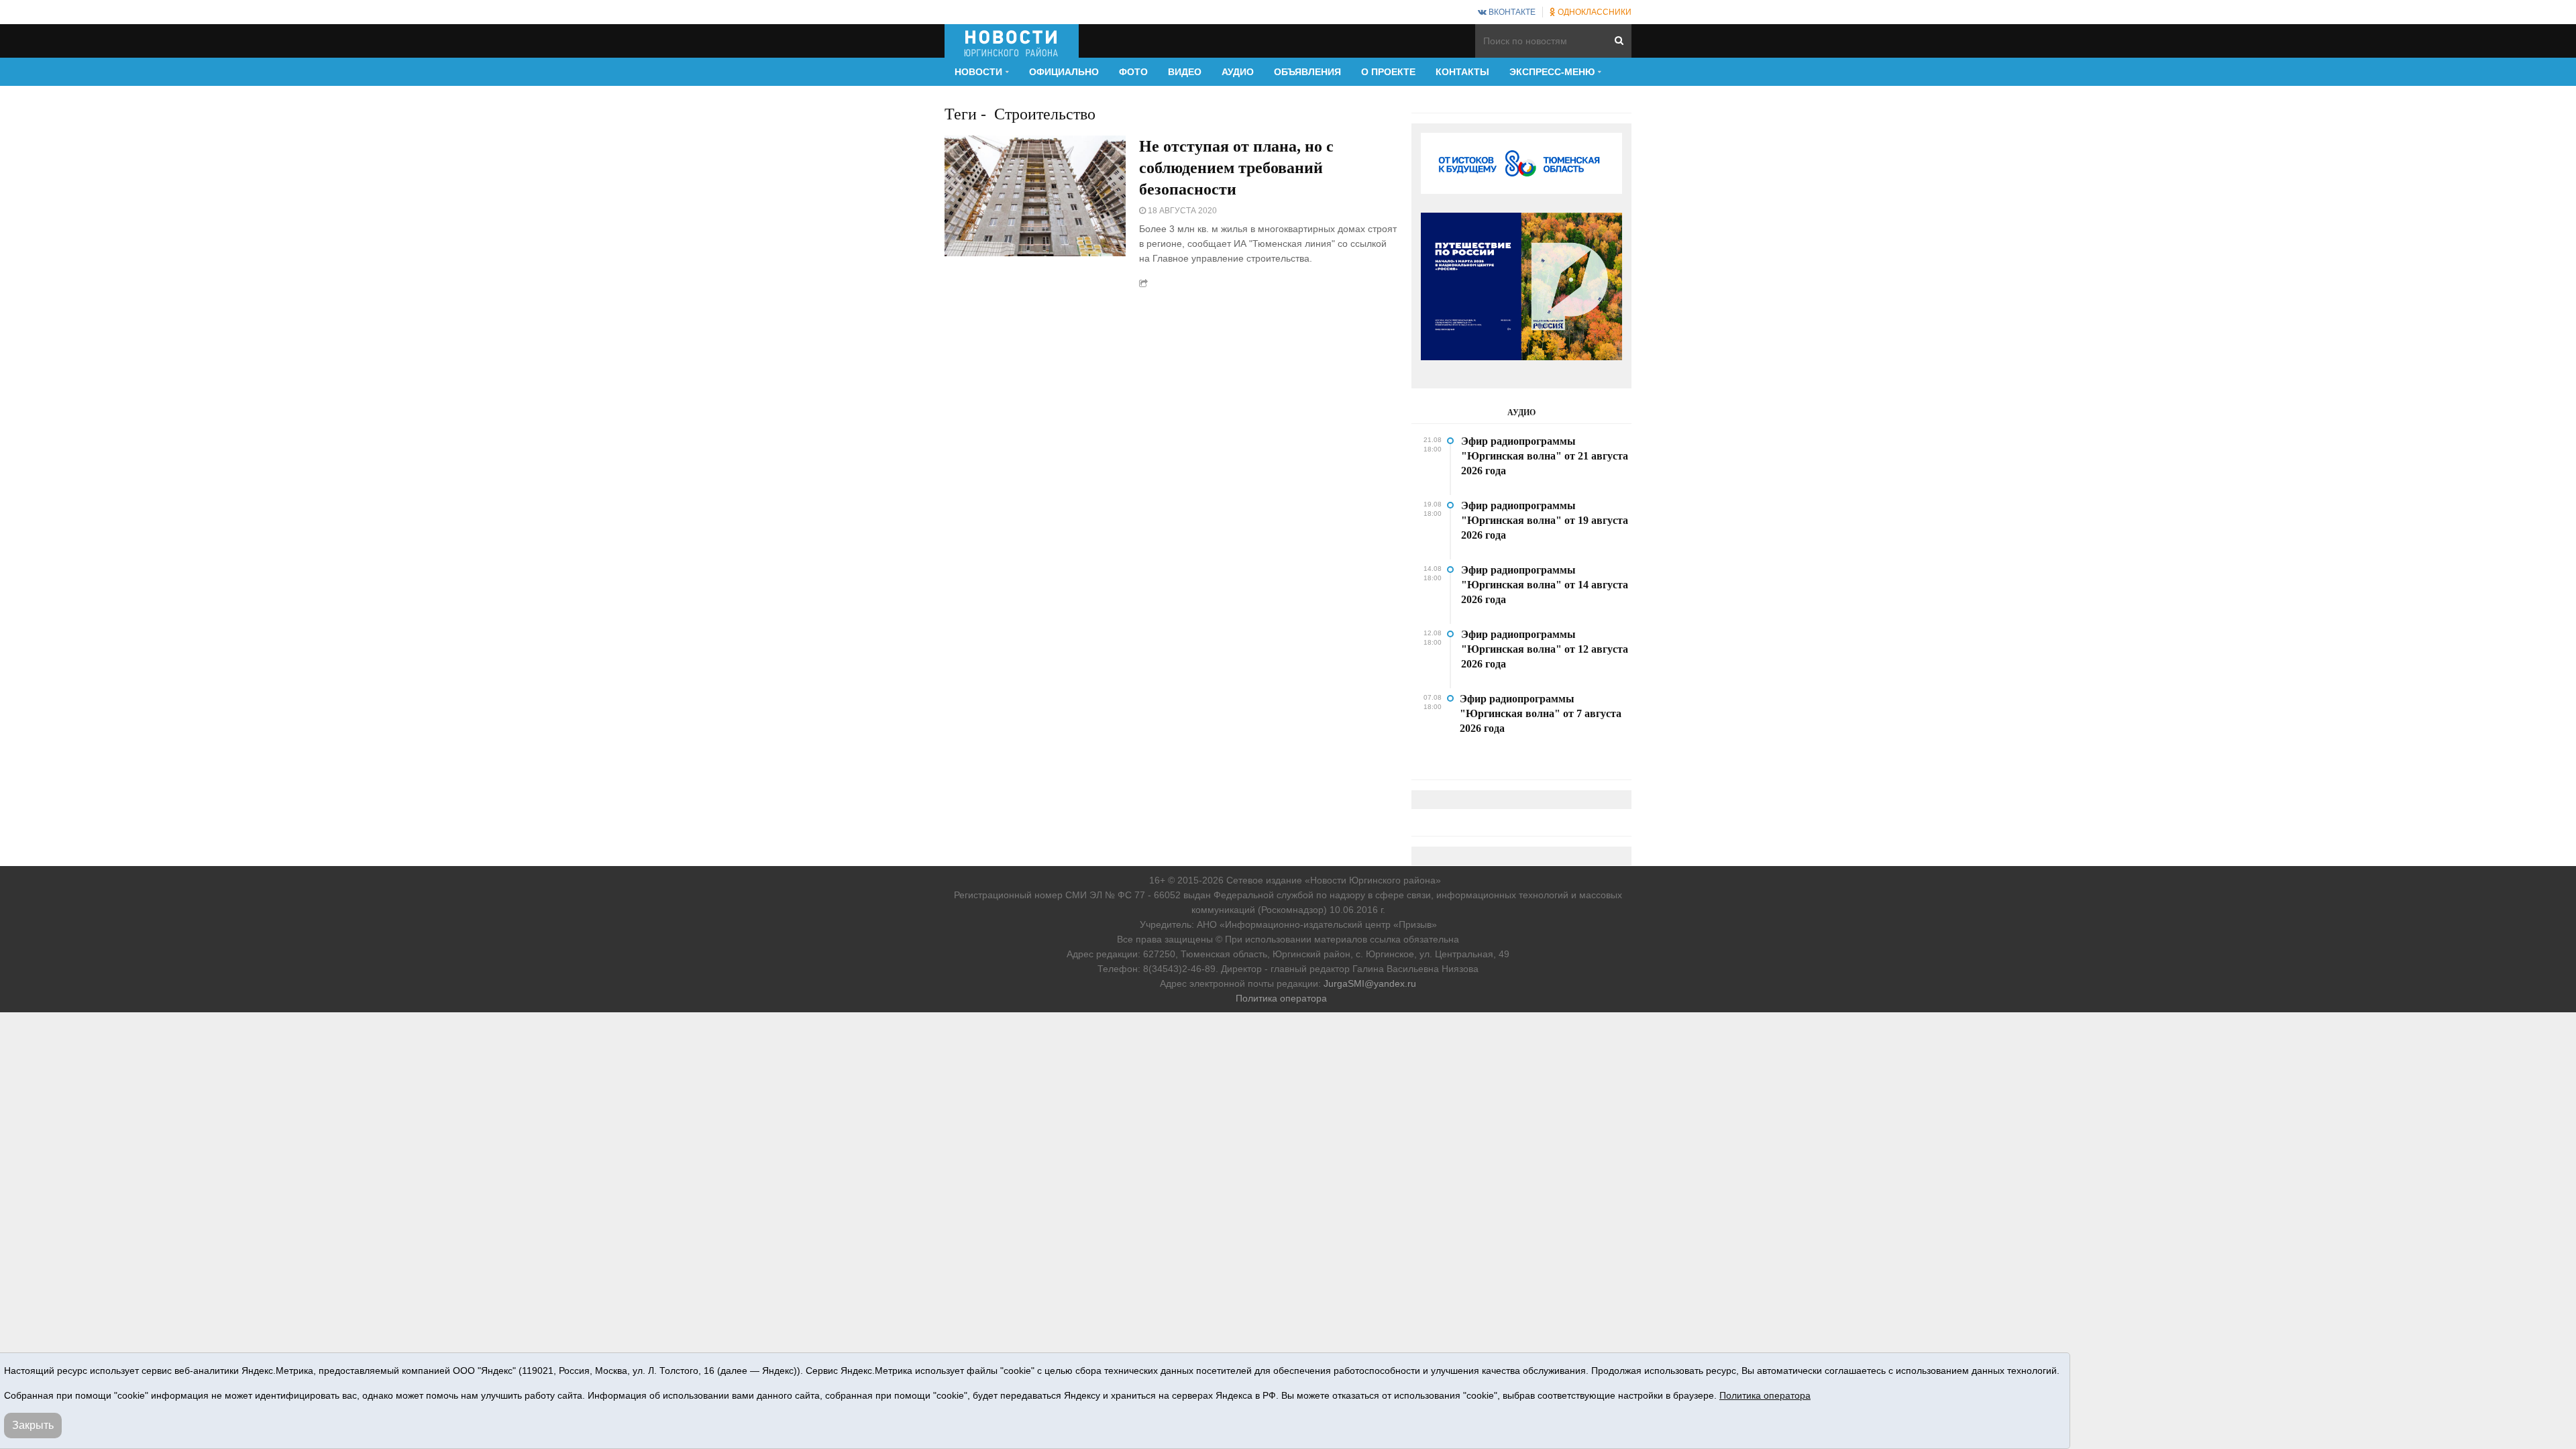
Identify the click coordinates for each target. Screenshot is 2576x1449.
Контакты (1462, 72)
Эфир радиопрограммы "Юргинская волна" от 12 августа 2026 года (1545, 649)
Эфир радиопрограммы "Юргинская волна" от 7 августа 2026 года (1541, 713)
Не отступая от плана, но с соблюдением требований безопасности (1236, 168)
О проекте (1388, 72)
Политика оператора (1281, 998)
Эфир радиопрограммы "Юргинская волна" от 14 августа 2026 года (1545, 585)
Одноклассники (1594, 12)
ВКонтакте (1511, 12)
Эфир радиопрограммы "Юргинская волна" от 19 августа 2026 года (1545, 520)
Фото (1133, 72)
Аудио (1238, 72)
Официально (1064, 72)
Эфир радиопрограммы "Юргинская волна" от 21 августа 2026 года (1545, 456)
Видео (1185, 72)
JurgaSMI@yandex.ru (1370, 983)
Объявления (1307, 72)
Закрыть (33, 1425)
